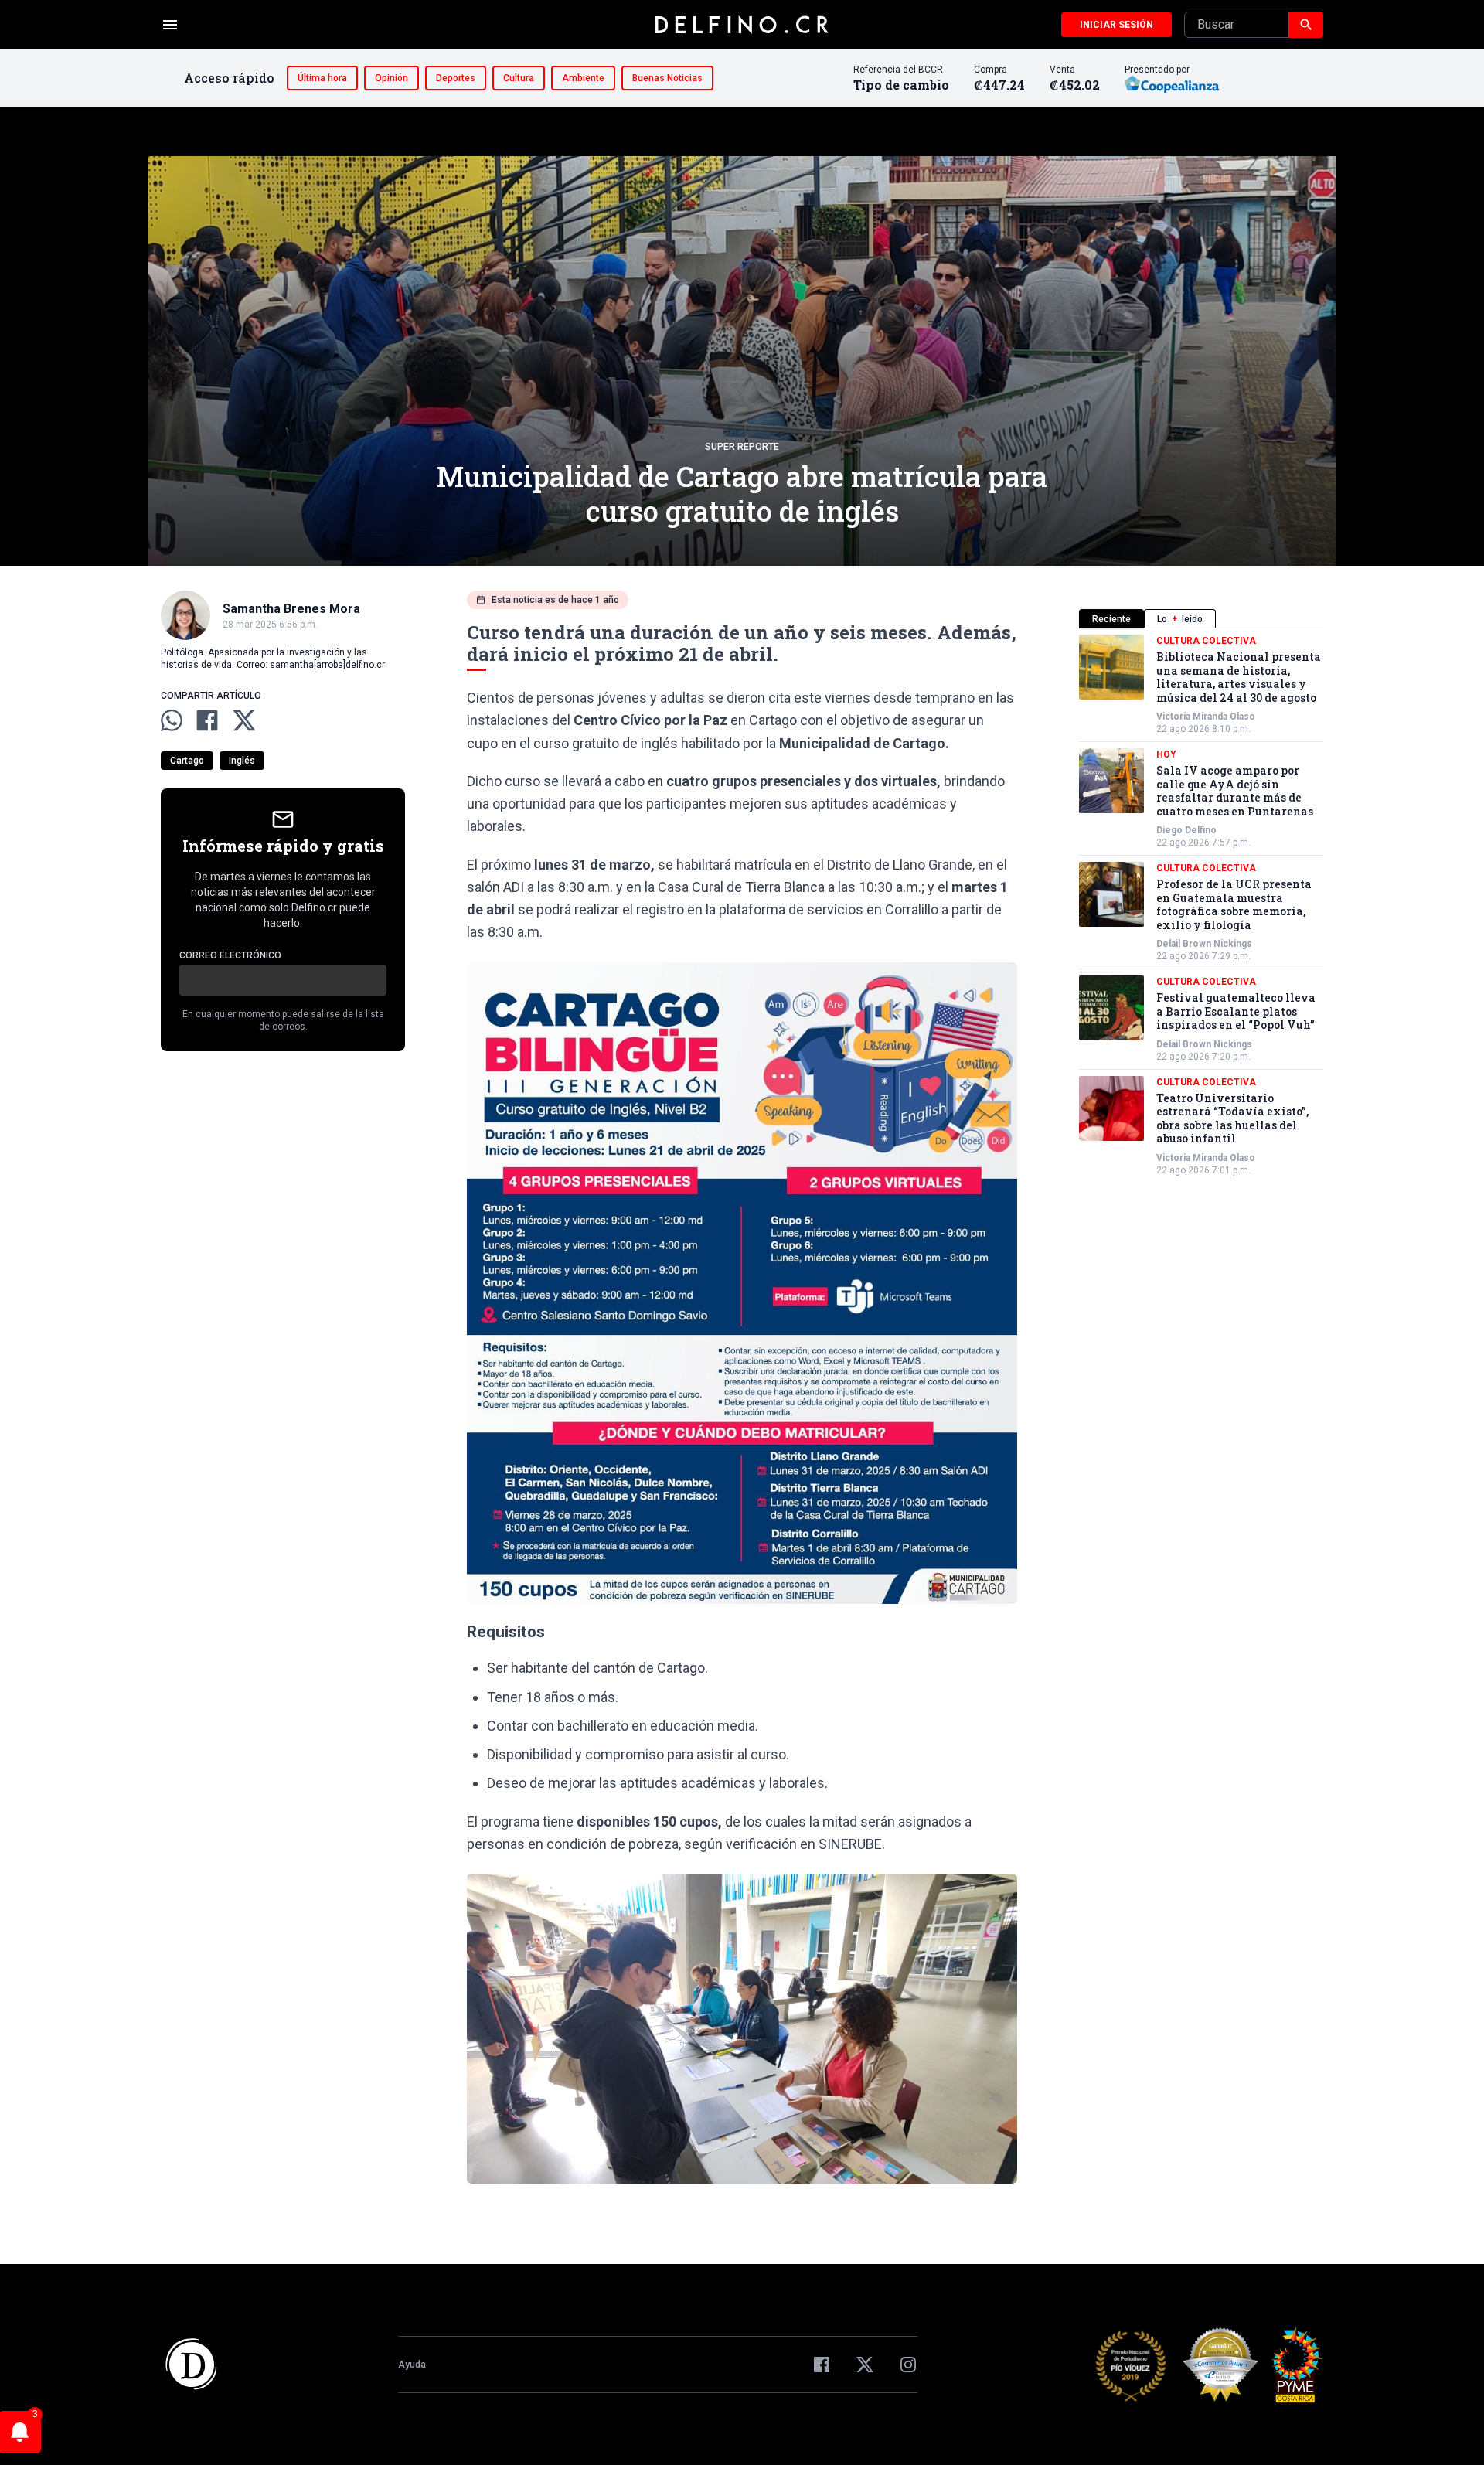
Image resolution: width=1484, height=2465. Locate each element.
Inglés (242, 761)
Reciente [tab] (1111, 619)
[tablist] (1201, 619)
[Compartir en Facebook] (207, 720)
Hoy (1166, 754)
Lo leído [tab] (1180, 619)
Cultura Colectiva (1206, 641)
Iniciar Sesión (1116, 25)
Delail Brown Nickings (1204, 944)
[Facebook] (822, 2365)
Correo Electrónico (230, 955)
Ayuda (412, 2365)
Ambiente (583, 78)
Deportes (456, 78)
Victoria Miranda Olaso (1206, 717)
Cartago (187, 761)
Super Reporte (742, 447)
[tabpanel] (1201, 906)
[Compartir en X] (244, 720)
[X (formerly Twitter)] (865, 2365)
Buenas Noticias (667, 78)
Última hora (322, 78)
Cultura (519, 78)
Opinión (391, 78)
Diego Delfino (1186, 830)
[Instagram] (908, 2365)
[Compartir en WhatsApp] (172, 720)
